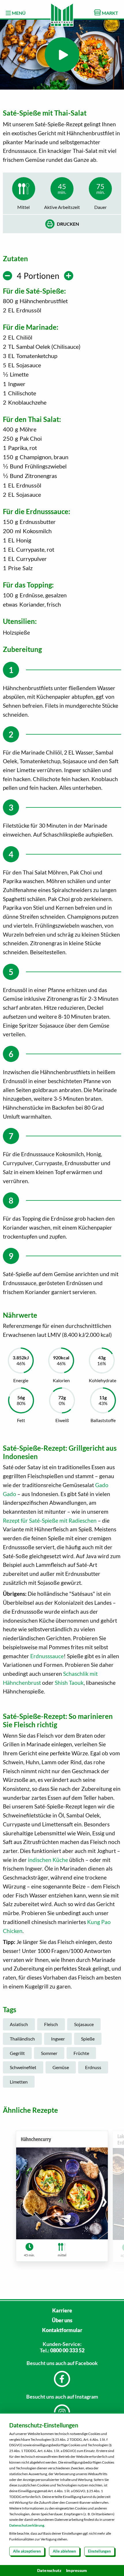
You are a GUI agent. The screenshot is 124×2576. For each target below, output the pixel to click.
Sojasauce (84, 2024)
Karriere (62, 2310)
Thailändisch (22, 2039)
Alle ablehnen (64, 2551)
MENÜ (18, 13)
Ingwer (58, 2039)
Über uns (62, 2320)
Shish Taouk (69, 1683)
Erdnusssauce (47, 1656)
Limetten (19, 2082)
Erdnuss (93, 2067)
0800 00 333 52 (67, 2350)
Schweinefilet (23, 2067)
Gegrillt (17, 2053)
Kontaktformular (62, 2330)
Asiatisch (19, 2024)
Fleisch (51, 2024)
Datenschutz (49, 2570)
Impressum (76, 2570)
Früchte (81, 2053)
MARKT (110, 13)
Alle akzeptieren (27, 2551)
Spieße (88, 2039)
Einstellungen (99, 2551)
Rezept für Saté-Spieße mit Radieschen (50, 1520)
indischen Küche (48, 1860)
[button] (104, 2201)
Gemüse (61, 2067)
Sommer (49, 2053)
